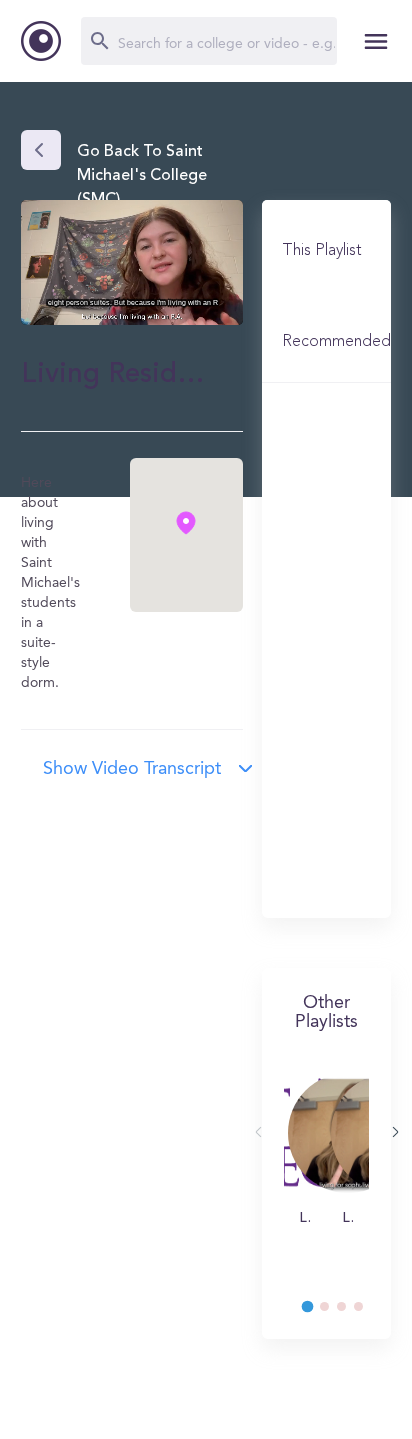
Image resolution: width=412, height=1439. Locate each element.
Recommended (336, 342)
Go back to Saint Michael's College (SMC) (142, 176)
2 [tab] (334, 1312)
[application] (132, 262)
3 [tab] (351, 1312)
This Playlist (322, 251)
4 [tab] (368, 1312)
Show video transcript (132, 769)
